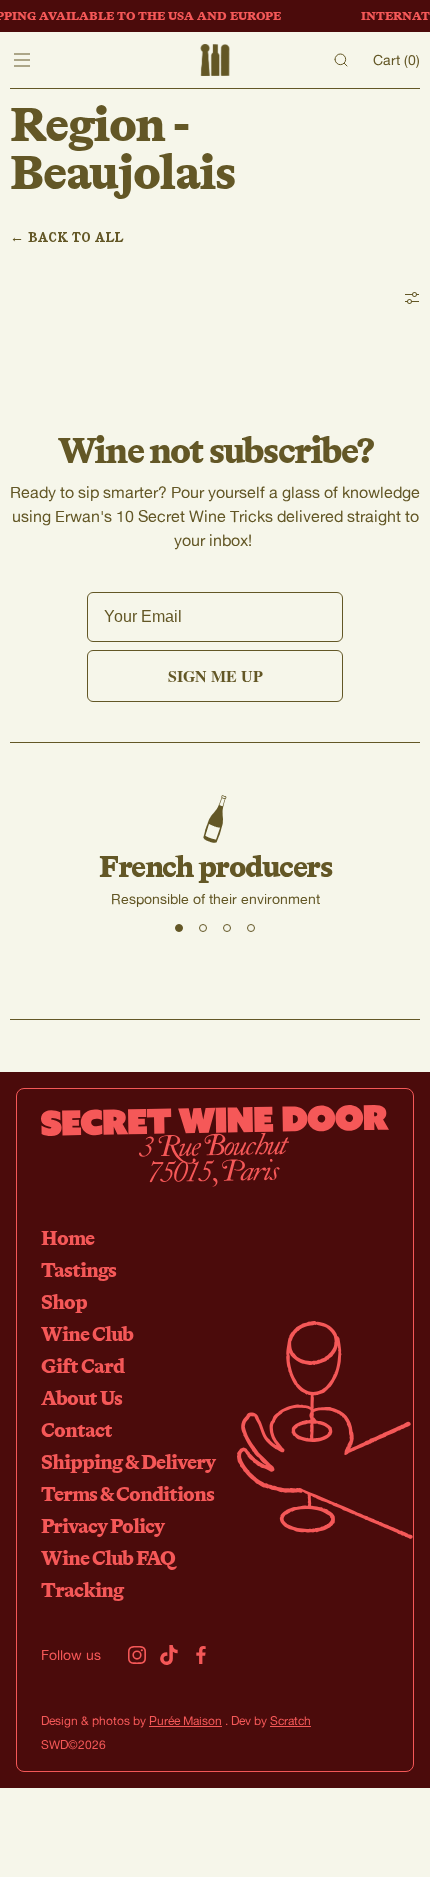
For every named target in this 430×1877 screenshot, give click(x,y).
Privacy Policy (102, 1525)
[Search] (341, 60)
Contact (76, 1429)
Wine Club (87, 1333)
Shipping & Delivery (128, 1461)
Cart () (396, 59)
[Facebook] (201, 1655)
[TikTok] (169, 1655)
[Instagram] (137, 1655)
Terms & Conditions (127, 1493)
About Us (81, 1397)
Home (67, 1237)
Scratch (290, 1720)
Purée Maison (185, 1720)
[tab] (179, 928)
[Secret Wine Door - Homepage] (214, 60)
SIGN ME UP (215, 675)
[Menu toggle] (22, 60)
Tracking (82, 1589)
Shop (64, 1301)
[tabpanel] (215, 852)
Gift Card (82, 1365)
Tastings (78, 1269)
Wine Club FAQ (108, 1557)
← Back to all (66, 237)
